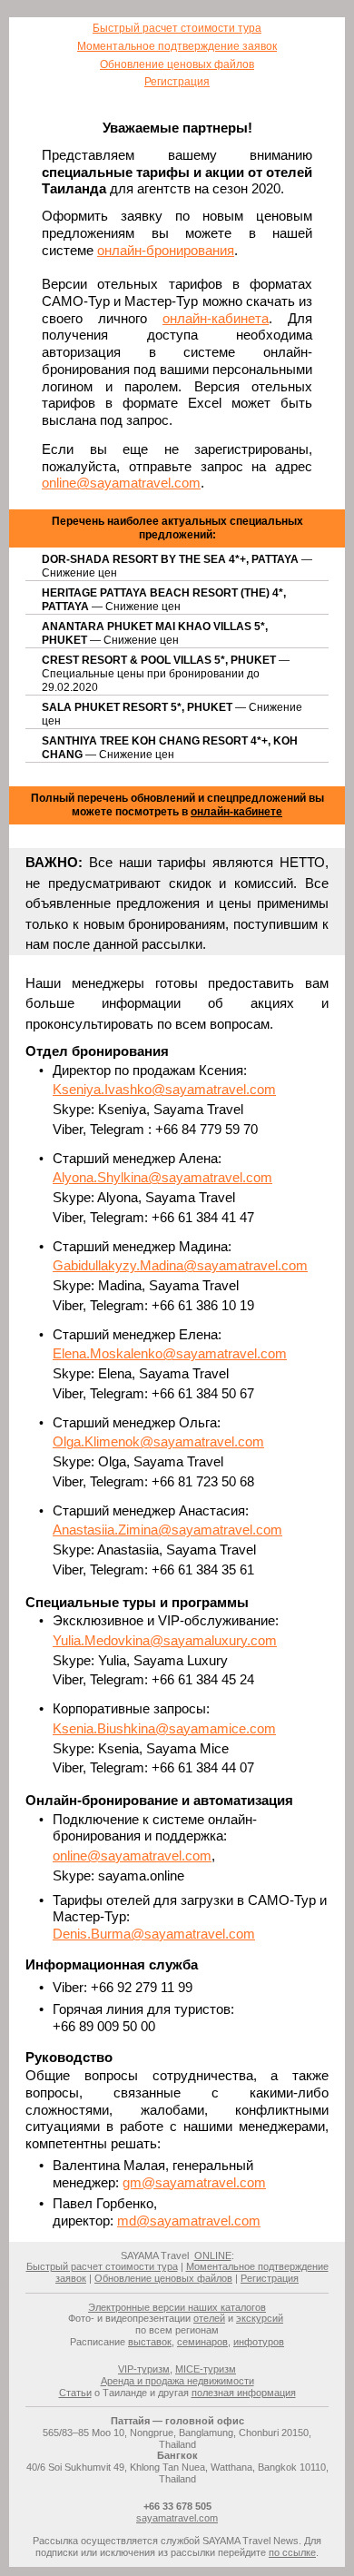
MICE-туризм (206, 2369)
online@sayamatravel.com (121, 483)
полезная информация (244, 2393)
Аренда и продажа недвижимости (177, 2381)
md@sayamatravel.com (189, 2221)
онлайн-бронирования (166, 250)
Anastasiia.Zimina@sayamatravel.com (167, 1530)
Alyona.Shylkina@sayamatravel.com (162, 1177)
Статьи (75, 2393)
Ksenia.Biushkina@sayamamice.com (164, 1728)
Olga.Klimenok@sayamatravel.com (158, 1441)
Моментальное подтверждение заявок (177, 46)
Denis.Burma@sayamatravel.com (154, 1934)
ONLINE (213, 2255)
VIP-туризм (144, 2369)
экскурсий (260, 2318)
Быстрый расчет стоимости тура (177, 28)
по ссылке (292, 2552)
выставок (150, 2342)
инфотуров (259, 2342)
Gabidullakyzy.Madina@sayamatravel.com (180, 1265)
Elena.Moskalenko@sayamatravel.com (170, 1353)
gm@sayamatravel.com (194, 2182)
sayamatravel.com (177, 2518)
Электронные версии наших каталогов (177, 2307)
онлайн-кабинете (236, 812)
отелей (209, 2318)
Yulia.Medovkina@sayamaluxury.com (165, 1640)
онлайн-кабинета (216, 318)
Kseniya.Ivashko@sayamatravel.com (164, 1089)
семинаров (202, 2342)
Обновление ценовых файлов (177, 64)
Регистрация (177, 82)
